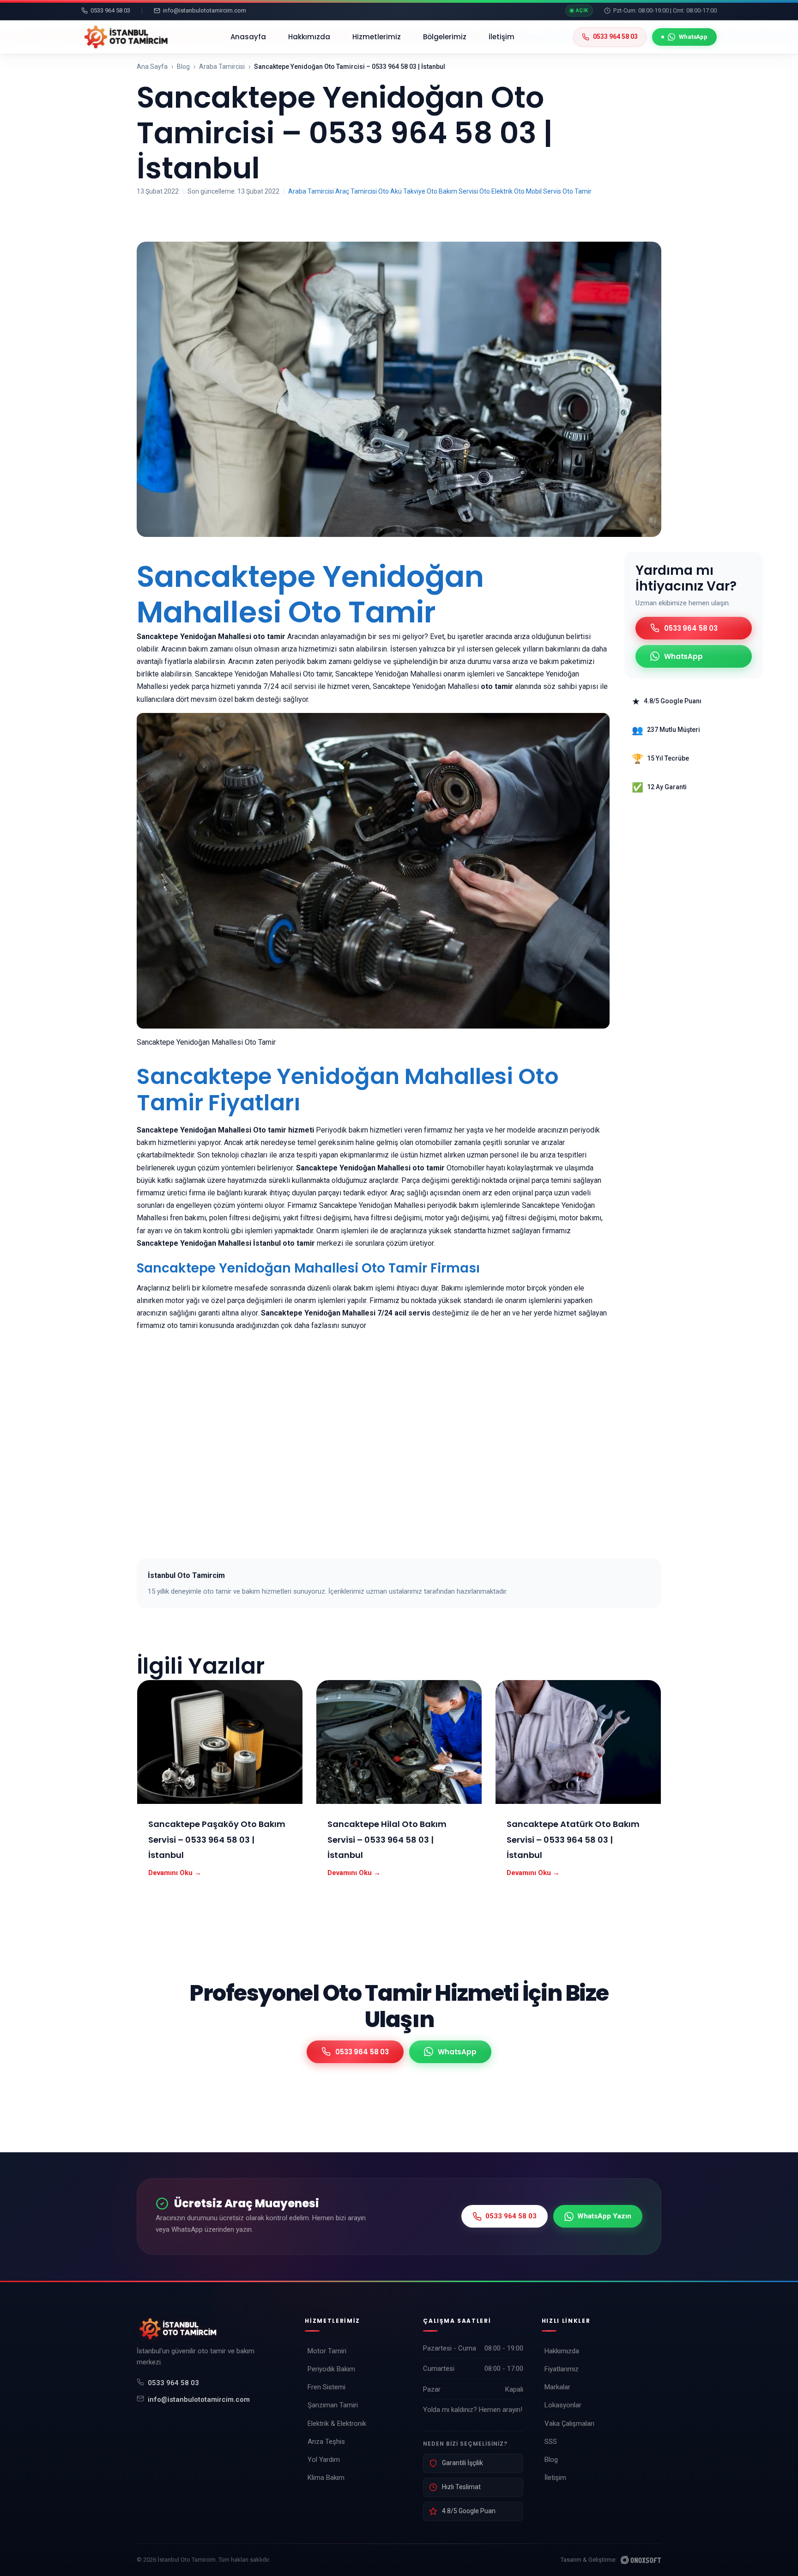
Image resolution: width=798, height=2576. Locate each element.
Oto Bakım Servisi (452, 191)
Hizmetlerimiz (377, 37)
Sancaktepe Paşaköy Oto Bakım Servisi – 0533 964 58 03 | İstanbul (217, 1839)
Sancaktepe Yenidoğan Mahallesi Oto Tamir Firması (308, 1268)
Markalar (557, 2387)
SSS (551, 2442)
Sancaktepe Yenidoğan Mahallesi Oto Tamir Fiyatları (348, 1090)
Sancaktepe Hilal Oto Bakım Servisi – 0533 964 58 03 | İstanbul (387, 1839)
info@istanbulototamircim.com (199, 2399)
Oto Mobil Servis (538, 191)
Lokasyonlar (563, 2405)
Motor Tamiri (327, 2351)
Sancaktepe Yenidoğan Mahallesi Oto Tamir (310, 594)
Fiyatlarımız (562, 2369)
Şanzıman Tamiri (333, 2405)
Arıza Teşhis (326, 2442)
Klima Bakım (326, 2478)
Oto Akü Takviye (402, 191)
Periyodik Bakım (331, 2369)
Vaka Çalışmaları (569, 2424)
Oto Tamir (577, 191)
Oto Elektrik (496, 191)
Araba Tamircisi (222, 67)
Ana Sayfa (152, 67)
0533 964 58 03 (173, 2383)
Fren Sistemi (326, 2387)
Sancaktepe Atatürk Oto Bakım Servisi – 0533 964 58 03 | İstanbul (573, 1839)
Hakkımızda (309, 37)
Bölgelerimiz (445, 37)
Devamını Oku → (175, 1873)
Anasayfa (248, 37)
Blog (183, 67)
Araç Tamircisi (356, 191)
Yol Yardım (324, 2460)
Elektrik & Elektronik (337, 2424)
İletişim (502, 37)
